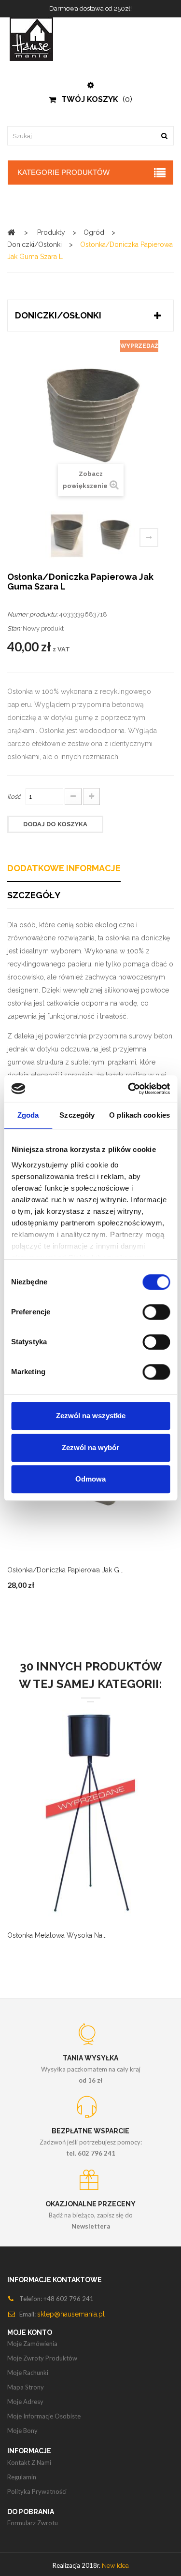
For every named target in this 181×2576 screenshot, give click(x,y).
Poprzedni (35, 539)
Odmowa (90, 1479)
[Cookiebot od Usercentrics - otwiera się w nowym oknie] (129, 1089)
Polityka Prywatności (37, 2491)
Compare (55, 1828)
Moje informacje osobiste (44, 2416)
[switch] (156, 1312)
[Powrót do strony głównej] (11, 232)
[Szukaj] (164, 136)
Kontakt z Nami (29, 2462)
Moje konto (30, 2332)
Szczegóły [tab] (77, 1115)
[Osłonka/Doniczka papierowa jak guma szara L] (114, 536)
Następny (149, 538)
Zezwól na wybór (90, 1447)
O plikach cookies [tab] (139, 1115)
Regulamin (22, 2477)
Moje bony (22, 2431)
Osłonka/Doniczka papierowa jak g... (65, 1570)
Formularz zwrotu (33, 2523)
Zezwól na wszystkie (91, 1416)
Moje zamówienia (32, 2344)
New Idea (115, 2566)
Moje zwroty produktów (42, 2358)
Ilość (14, 797)
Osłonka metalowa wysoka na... (57, 1935)
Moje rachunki (28, 2373)
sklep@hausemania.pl (71, 2314)
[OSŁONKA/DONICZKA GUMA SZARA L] (67, 536)
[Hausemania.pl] (90, 39)
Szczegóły (34, 895)
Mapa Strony (26, 2387)
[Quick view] (79, 1828)
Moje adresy (25, 2402)
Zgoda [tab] (28, 1115)
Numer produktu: (32, 614)
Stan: (14, 628)
